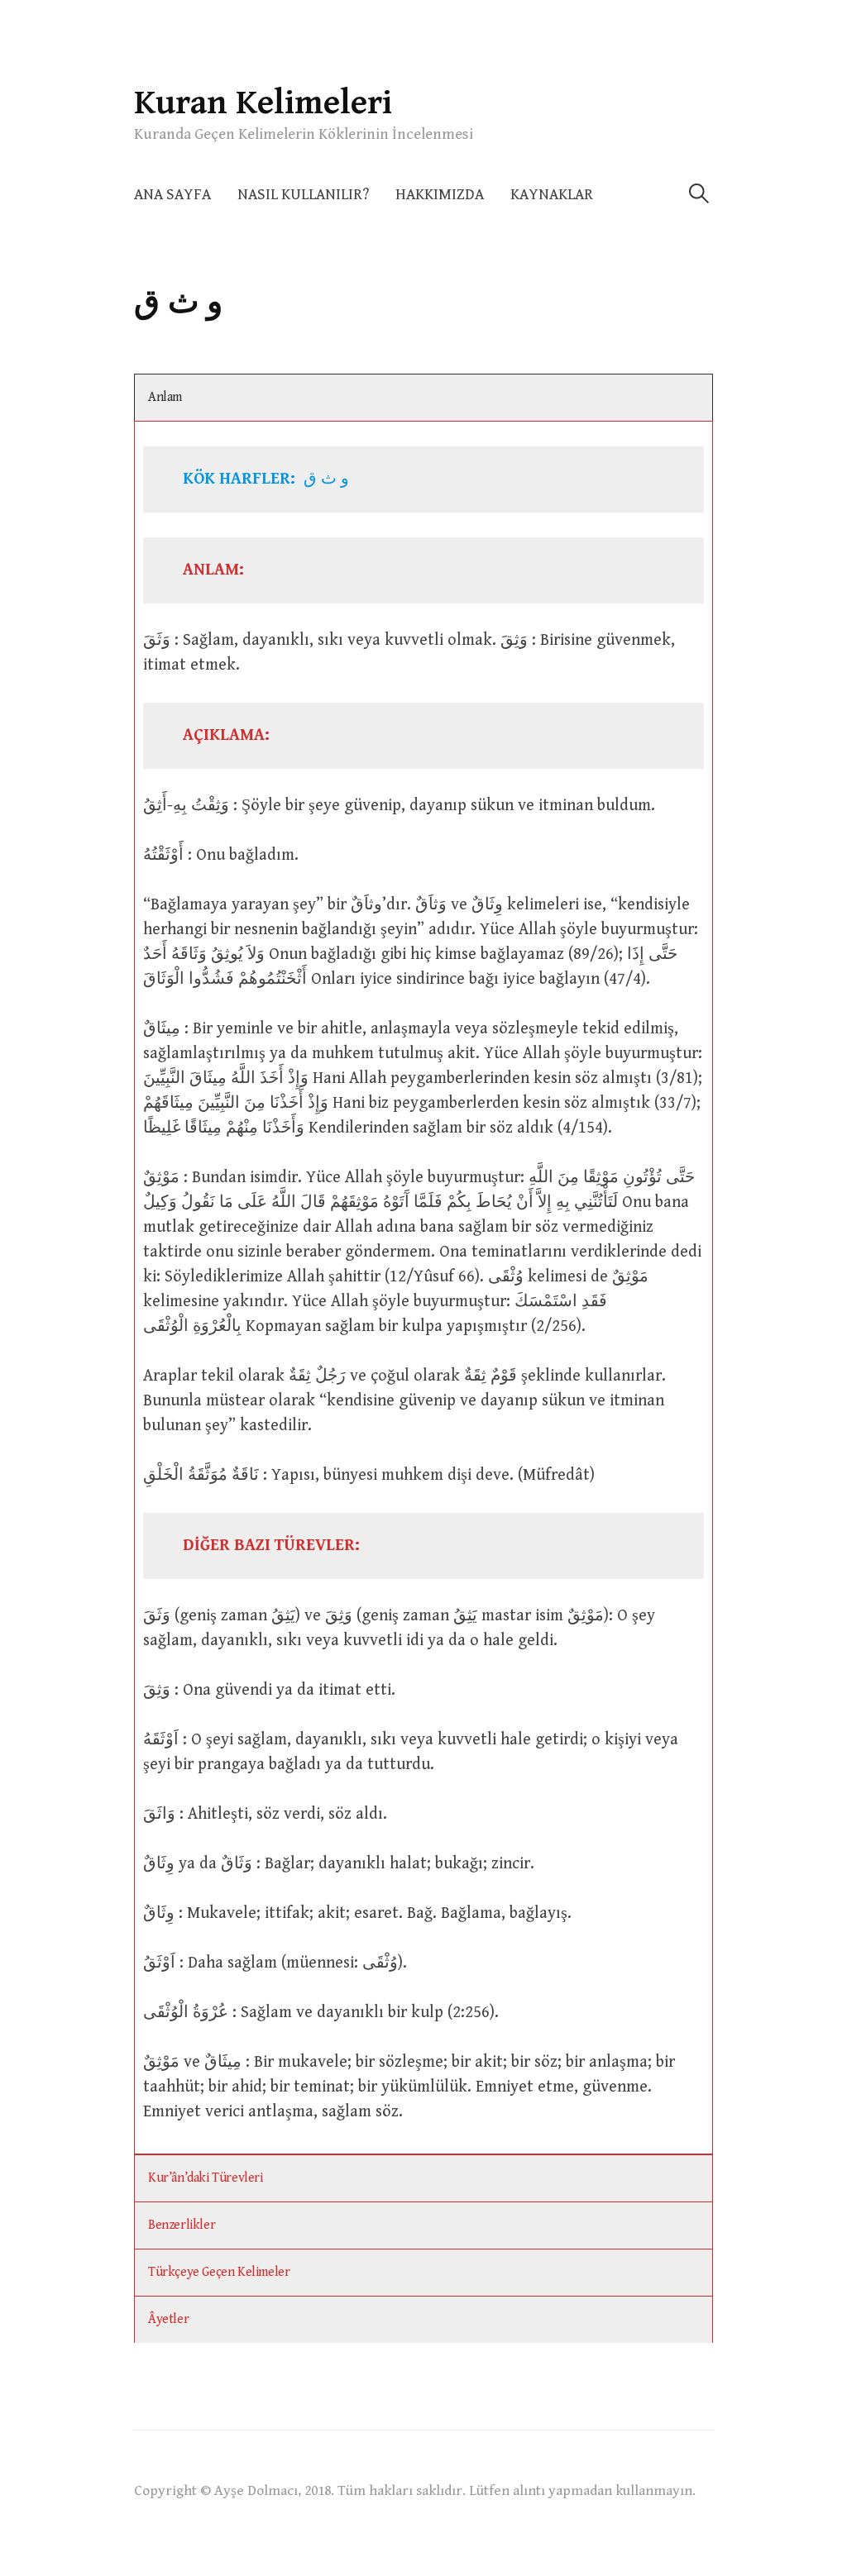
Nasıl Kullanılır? (303, 195)
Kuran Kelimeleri (263, 103)
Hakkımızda (440, 195)
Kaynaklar (552, 195)
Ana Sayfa (172, 195)
